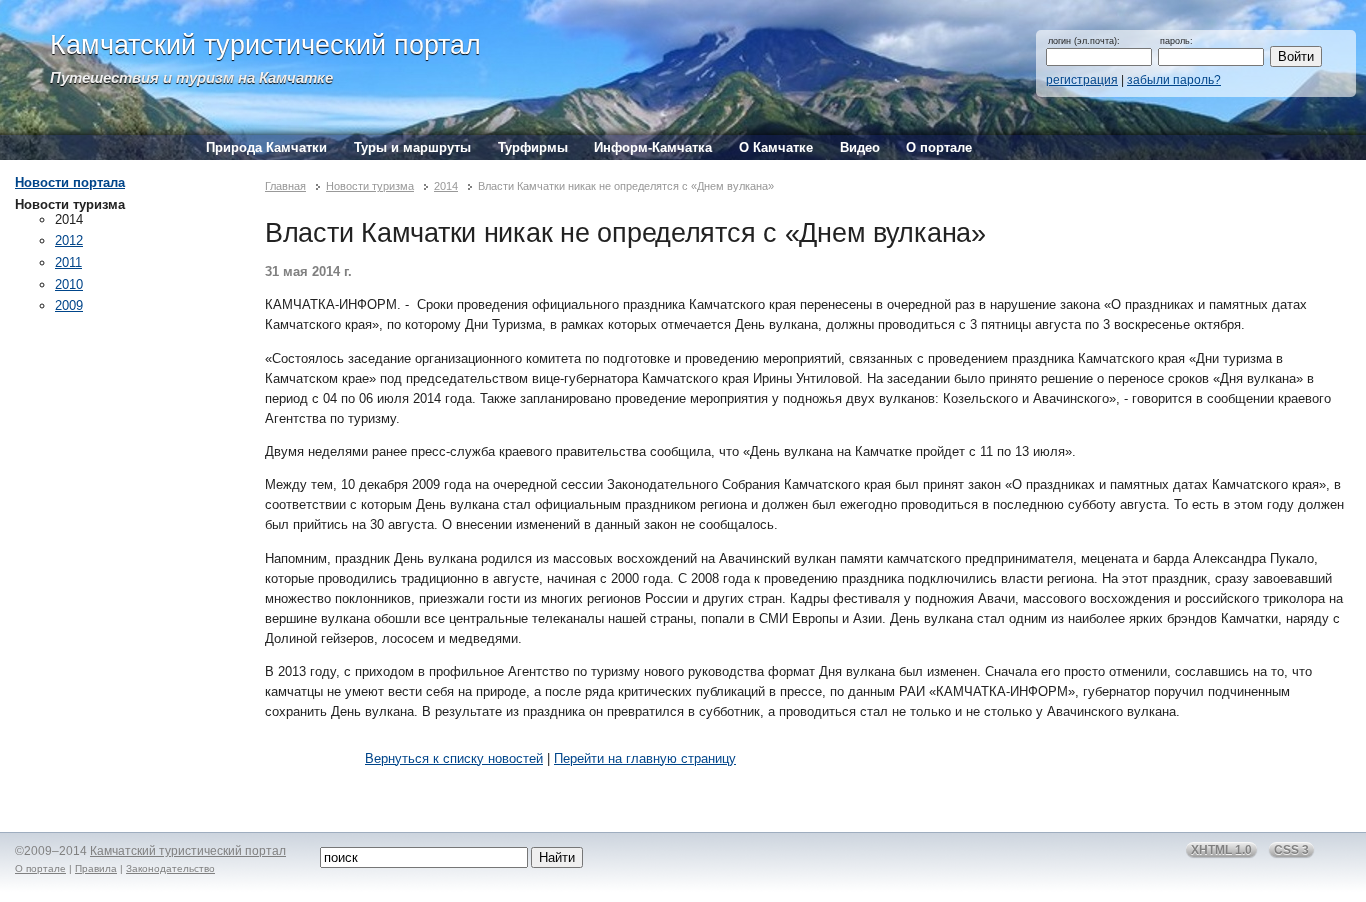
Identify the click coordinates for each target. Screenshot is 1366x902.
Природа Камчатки (266, 147)
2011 (68, 262)
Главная (285, 186)
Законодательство (170, 868)
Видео (860, 147)
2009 (69, 305)
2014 (446, 186)
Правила (96, 868)
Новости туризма (370, 186)
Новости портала (70, 182)
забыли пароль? (1174, 80)
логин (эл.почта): (1084, 41)
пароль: (1176, 41)
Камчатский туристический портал (265, 45)
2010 (69, 284)
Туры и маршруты (412, 147)
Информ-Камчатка (653, 147)
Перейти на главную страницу (645, 758)
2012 (69, 240)
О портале (939, 147)
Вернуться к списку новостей (454, 758)
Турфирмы (533, 147)
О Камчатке (776, 147)
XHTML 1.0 (1221, 850)
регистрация (1082, 80)
